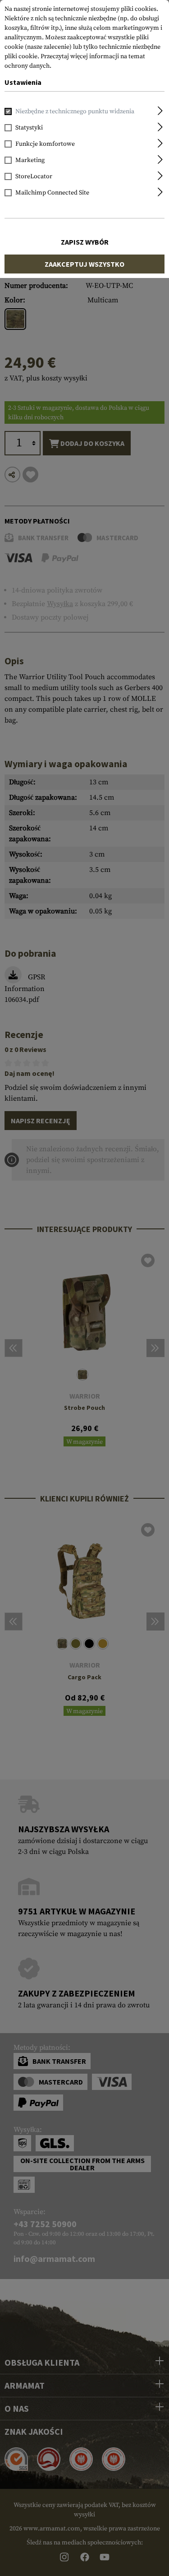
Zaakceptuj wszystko (84, 264)
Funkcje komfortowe (45, 144)
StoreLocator (34, 176)
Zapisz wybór (85, 242)
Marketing (30, 160)
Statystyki (29, 128)
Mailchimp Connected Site (52, 193)
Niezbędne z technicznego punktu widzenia (75, 111)
